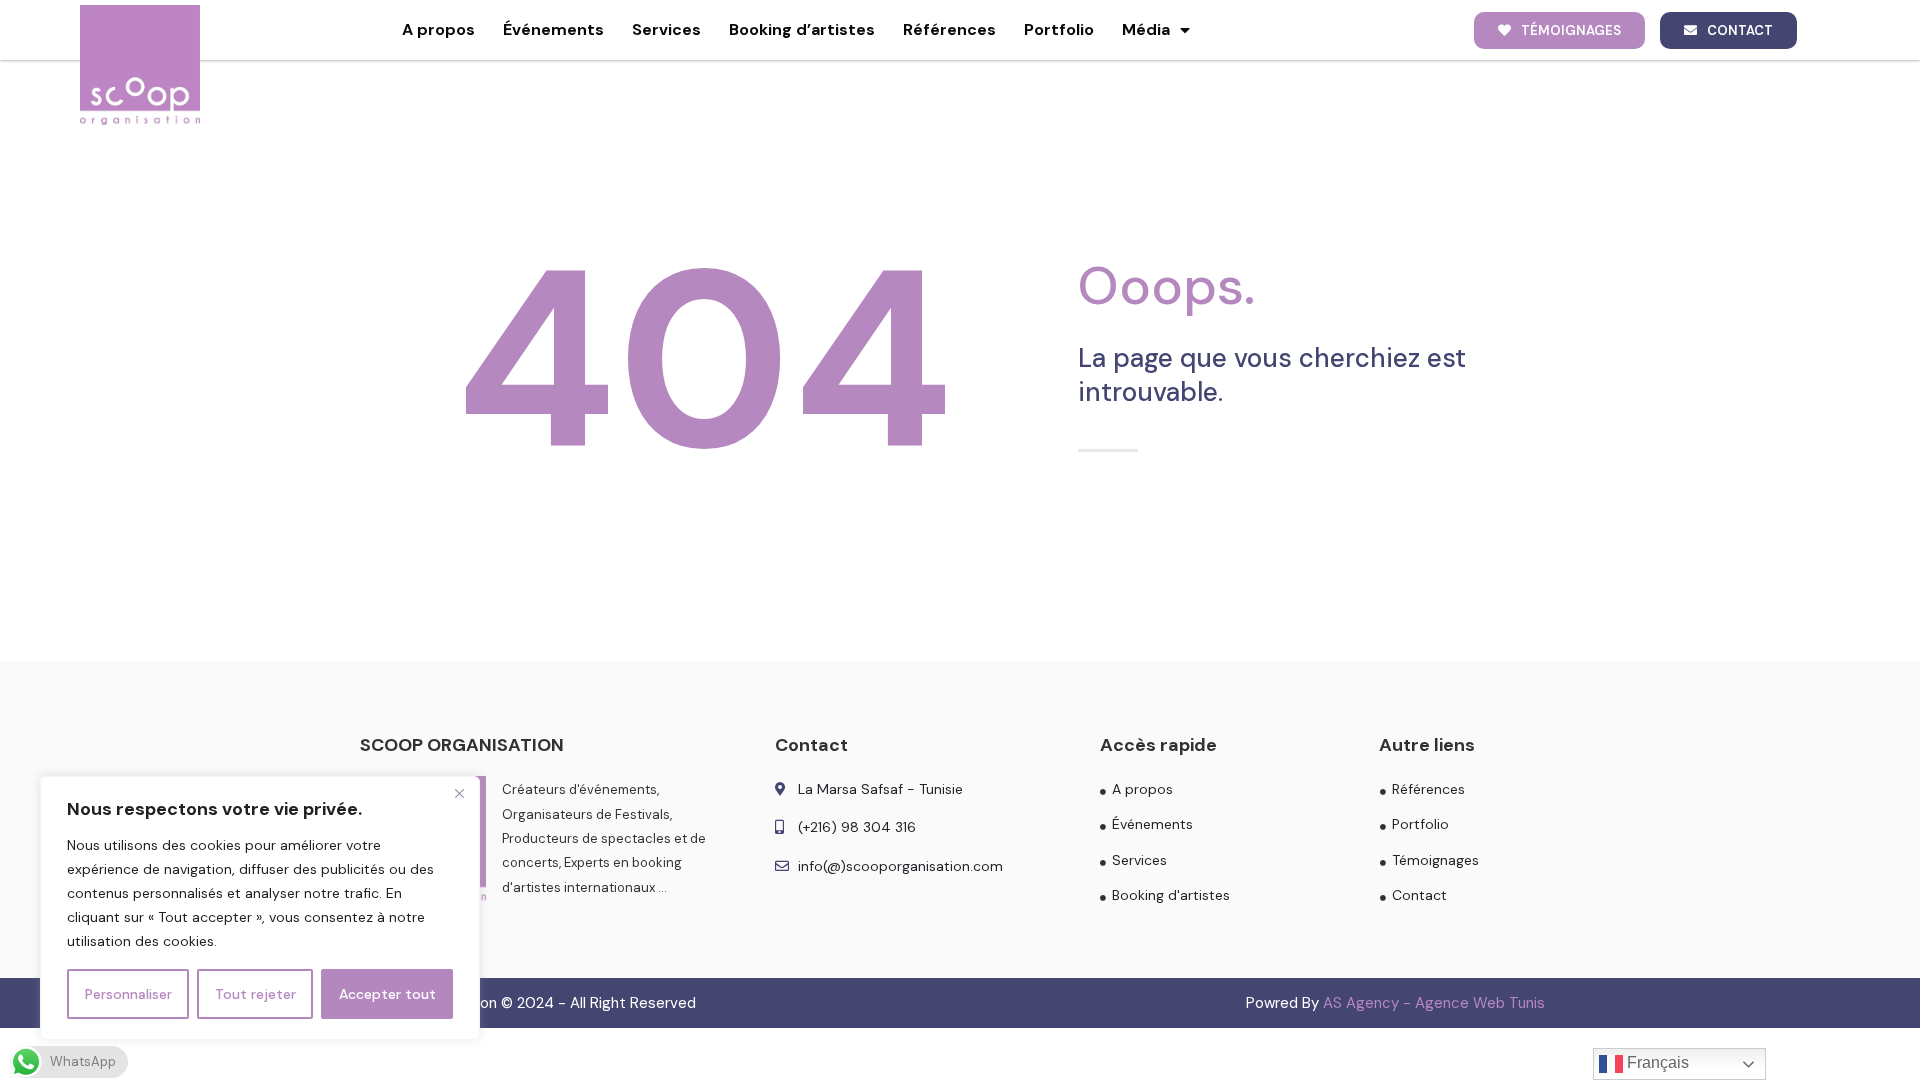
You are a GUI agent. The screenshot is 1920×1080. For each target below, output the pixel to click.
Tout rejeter (255, 994)
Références (949, 29)
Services (666, 29)
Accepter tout (387, 994)
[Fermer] (459, 793)
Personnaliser (128, 994)
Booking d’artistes (802, 29)
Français (1656, 1062)
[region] (260, 908)
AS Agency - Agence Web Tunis (1434, 1003)
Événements (553, 29)
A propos (438, 29)
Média (1146, 29)
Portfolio (1059, 29)
